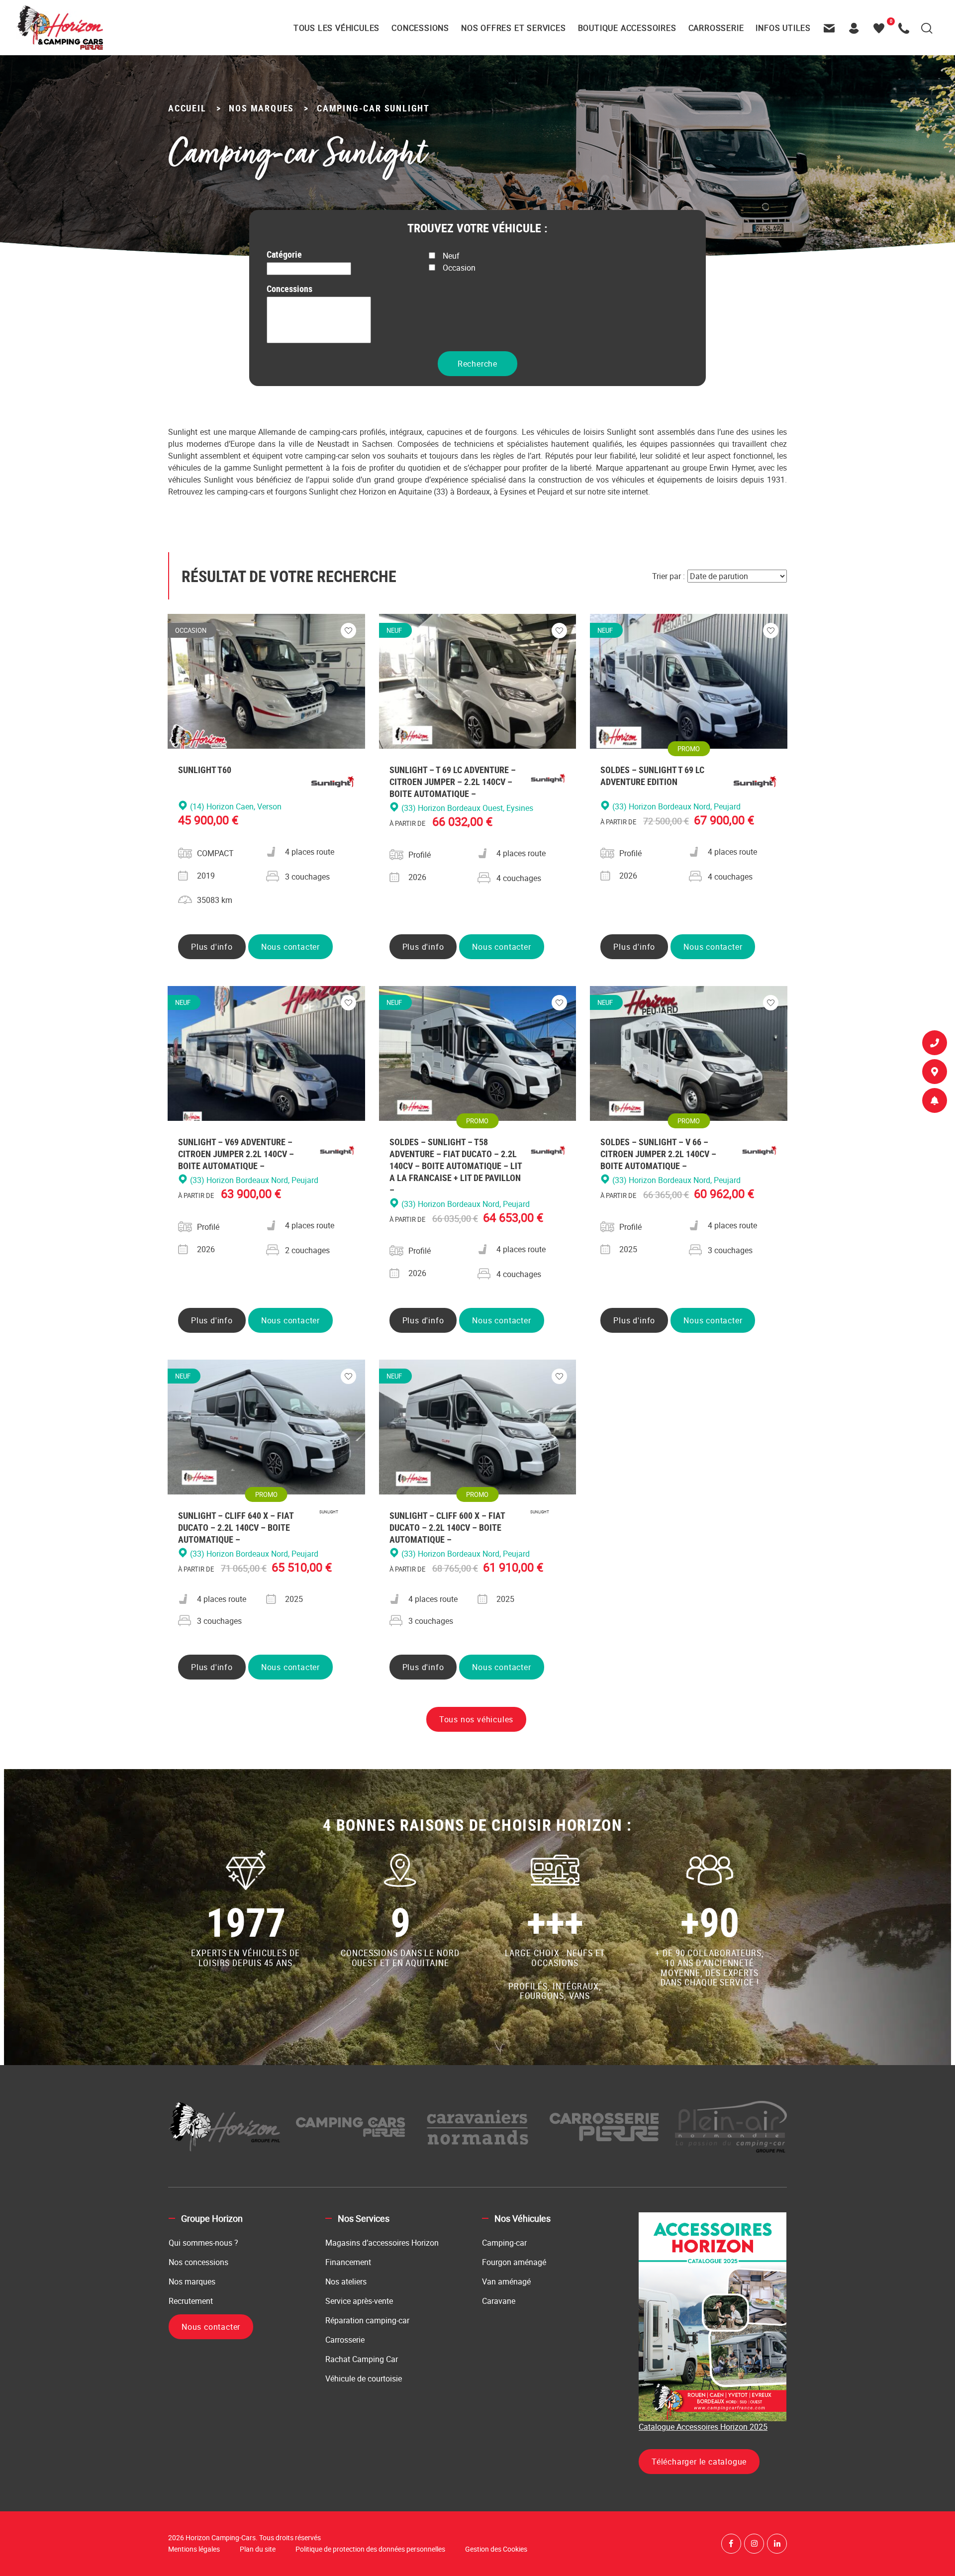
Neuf (451, 256)
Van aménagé (506, 2281)
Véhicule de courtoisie (364, 2378)
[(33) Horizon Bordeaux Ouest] (319, 337)
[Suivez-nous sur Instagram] (754, 2544)
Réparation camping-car (367, 2320)
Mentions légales (194, 2549)
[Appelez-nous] (906, 28)
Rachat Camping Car (362, 2359)
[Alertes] (935, 1102)
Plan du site (258, 2549)
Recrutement (191, 2301)
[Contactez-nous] (832, 28)
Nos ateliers (346, 2281)
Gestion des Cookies (496, 2549)
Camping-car (504, 2243)
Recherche (477, 364)
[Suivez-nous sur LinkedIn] (777, 2544)
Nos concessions (198, 2262)
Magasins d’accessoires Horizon (382, 2243)
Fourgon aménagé (514, 2262)
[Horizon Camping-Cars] (59, 27)
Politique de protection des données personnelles (370, 2549)
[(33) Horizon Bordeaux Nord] (319, 326)
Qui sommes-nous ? (203, 2243)
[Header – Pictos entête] (857, 28)
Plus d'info (212, 947)
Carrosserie (345, 2340)
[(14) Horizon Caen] (319, 303)
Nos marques (192, 2281)
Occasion (459, 268)
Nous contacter (290, 947)
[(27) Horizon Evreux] (319, 314)
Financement (348, 2262)
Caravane (499, 2301)
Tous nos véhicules (476, 1719)
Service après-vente (359, 2301)
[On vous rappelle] (935, 1045)
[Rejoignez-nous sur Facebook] (731, 2544)
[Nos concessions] (935, 1074)
